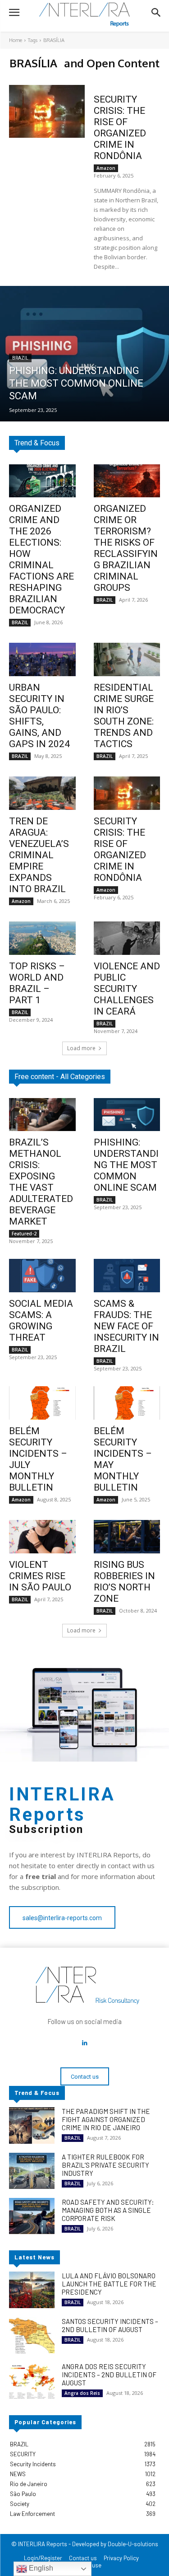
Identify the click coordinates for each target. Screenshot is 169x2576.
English (40, 2568)
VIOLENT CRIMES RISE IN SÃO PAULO (40, 1576)
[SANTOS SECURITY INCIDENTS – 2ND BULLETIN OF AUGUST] (32, 2335)
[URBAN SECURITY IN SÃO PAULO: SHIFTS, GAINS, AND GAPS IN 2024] (42, 659)
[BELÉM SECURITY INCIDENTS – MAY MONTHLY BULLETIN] (127, 1403)
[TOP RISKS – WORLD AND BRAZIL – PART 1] (42, 938)
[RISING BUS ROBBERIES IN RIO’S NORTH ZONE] (127, 1537)
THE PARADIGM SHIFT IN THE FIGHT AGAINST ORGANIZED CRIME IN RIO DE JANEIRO (106, 2119)
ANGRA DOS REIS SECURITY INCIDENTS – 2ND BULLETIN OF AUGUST (109, 2375)
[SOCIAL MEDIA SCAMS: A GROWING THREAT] (42, 1276)
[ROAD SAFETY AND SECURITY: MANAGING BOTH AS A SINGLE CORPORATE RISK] (32, 2216)
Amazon (106, 168)
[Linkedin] (85, 2043)
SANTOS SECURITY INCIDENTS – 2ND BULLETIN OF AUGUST (110, 2325)
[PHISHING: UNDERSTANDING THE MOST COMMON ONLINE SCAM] (84, 354)
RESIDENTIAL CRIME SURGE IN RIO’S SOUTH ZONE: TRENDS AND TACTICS (124, 716)
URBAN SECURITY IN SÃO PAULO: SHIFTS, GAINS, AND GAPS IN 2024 (39, 716)
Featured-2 (24, 1234)
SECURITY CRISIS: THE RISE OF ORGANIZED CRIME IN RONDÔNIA (120, 128)
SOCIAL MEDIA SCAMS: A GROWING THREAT (41, 1321)
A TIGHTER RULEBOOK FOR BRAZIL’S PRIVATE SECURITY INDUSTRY (105, 2165)
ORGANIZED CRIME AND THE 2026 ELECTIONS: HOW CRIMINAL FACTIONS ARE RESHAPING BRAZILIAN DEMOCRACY (41, 559)
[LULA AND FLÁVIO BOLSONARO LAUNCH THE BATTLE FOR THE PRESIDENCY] (32, 2290)
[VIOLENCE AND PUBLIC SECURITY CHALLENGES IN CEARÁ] (127, 938)
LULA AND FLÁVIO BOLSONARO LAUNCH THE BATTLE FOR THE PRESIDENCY (109, 2284)
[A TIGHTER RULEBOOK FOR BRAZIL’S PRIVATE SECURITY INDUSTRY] (32, 2171)
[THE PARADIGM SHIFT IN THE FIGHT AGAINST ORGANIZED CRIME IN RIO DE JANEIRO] (32, 2125)
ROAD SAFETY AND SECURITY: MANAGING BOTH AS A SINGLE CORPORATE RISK (108, 2210)
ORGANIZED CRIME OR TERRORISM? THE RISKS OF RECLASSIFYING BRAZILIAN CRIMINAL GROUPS (126, 548)
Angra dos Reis (82, 2393)
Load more (81, 1048)
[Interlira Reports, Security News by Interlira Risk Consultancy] (84, 15)
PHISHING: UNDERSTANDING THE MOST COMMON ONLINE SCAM (126, 1165)
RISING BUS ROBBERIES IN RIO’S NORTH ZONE (124, 1582)
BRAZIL (20, 358)
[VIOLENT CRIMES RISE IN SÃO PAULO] (42, 1537)
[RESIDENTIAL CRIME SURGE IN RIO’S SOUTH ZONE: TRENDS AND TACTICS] (127, 659)
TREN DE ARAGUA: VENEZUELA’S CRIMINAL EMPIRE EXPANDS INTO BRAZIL (39, 855)
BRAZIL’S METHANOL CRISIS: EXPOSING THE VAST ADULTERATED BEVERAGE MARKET (41, 1182)
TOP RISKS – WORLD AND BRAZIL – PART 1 (37, 983)
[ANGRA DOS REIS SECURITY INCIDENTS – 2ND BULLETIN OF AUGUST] (32, 2380)
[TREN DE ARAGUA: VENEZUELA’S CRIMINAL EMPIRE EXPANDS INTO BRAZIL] (42, 793)
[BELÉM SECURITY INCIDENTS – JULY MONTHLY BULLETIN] (42, 1403)
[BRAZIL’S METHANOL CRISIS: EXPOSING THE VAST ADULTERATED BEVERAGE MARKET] (42, 1115)
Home (16, 40)
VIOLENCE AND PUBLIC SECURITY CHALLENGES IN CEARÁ (127, 989)
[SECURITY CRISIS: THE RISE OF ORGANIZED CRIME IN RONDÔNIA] (47, 111)
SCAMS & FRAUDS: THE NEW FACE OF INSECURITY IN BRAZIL (126, 1326)
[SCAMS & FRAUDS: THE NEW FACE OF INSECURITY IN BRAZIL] (127, 1276)
